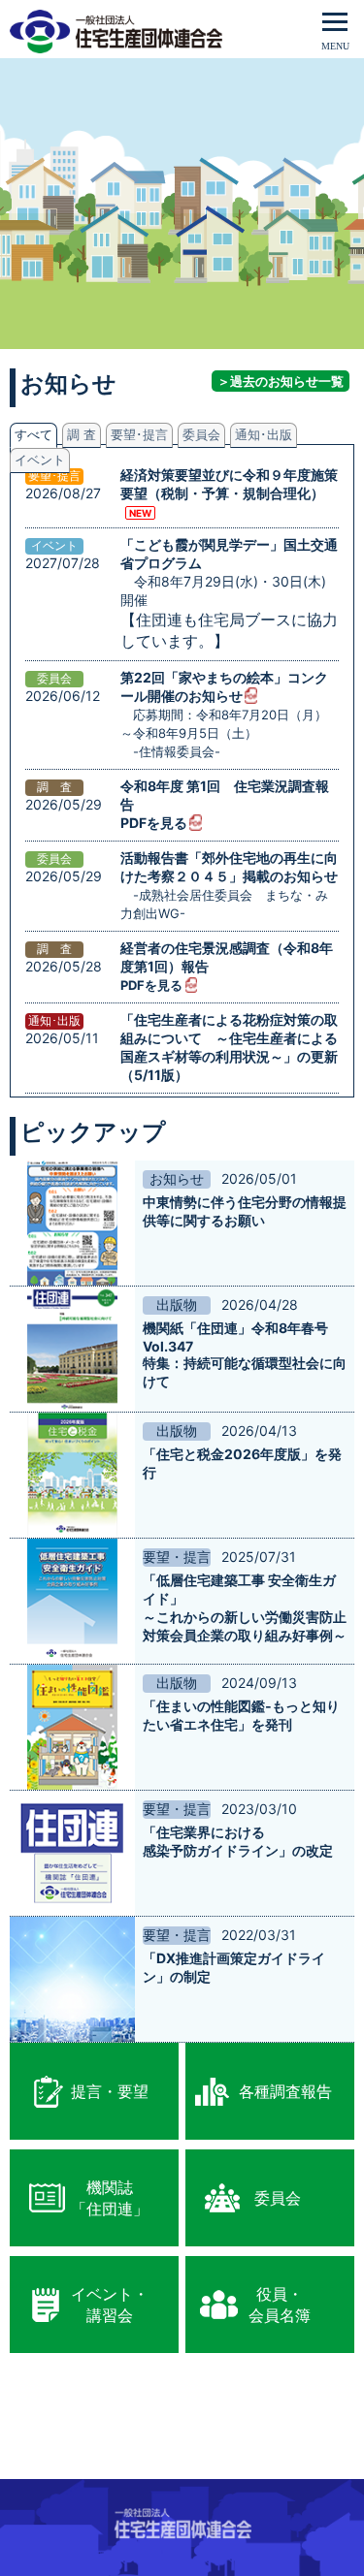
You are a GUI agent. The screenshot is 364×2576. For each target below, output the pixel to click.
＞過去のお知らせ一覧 (281, 381)
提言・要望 (110, 2091)
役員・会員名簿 (280, 2305)
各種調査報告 (285, 2091)
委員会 (278, 2198)
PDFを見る (154, 823)
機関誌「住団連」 (110, 2198)
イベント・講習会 (110, 2305)
